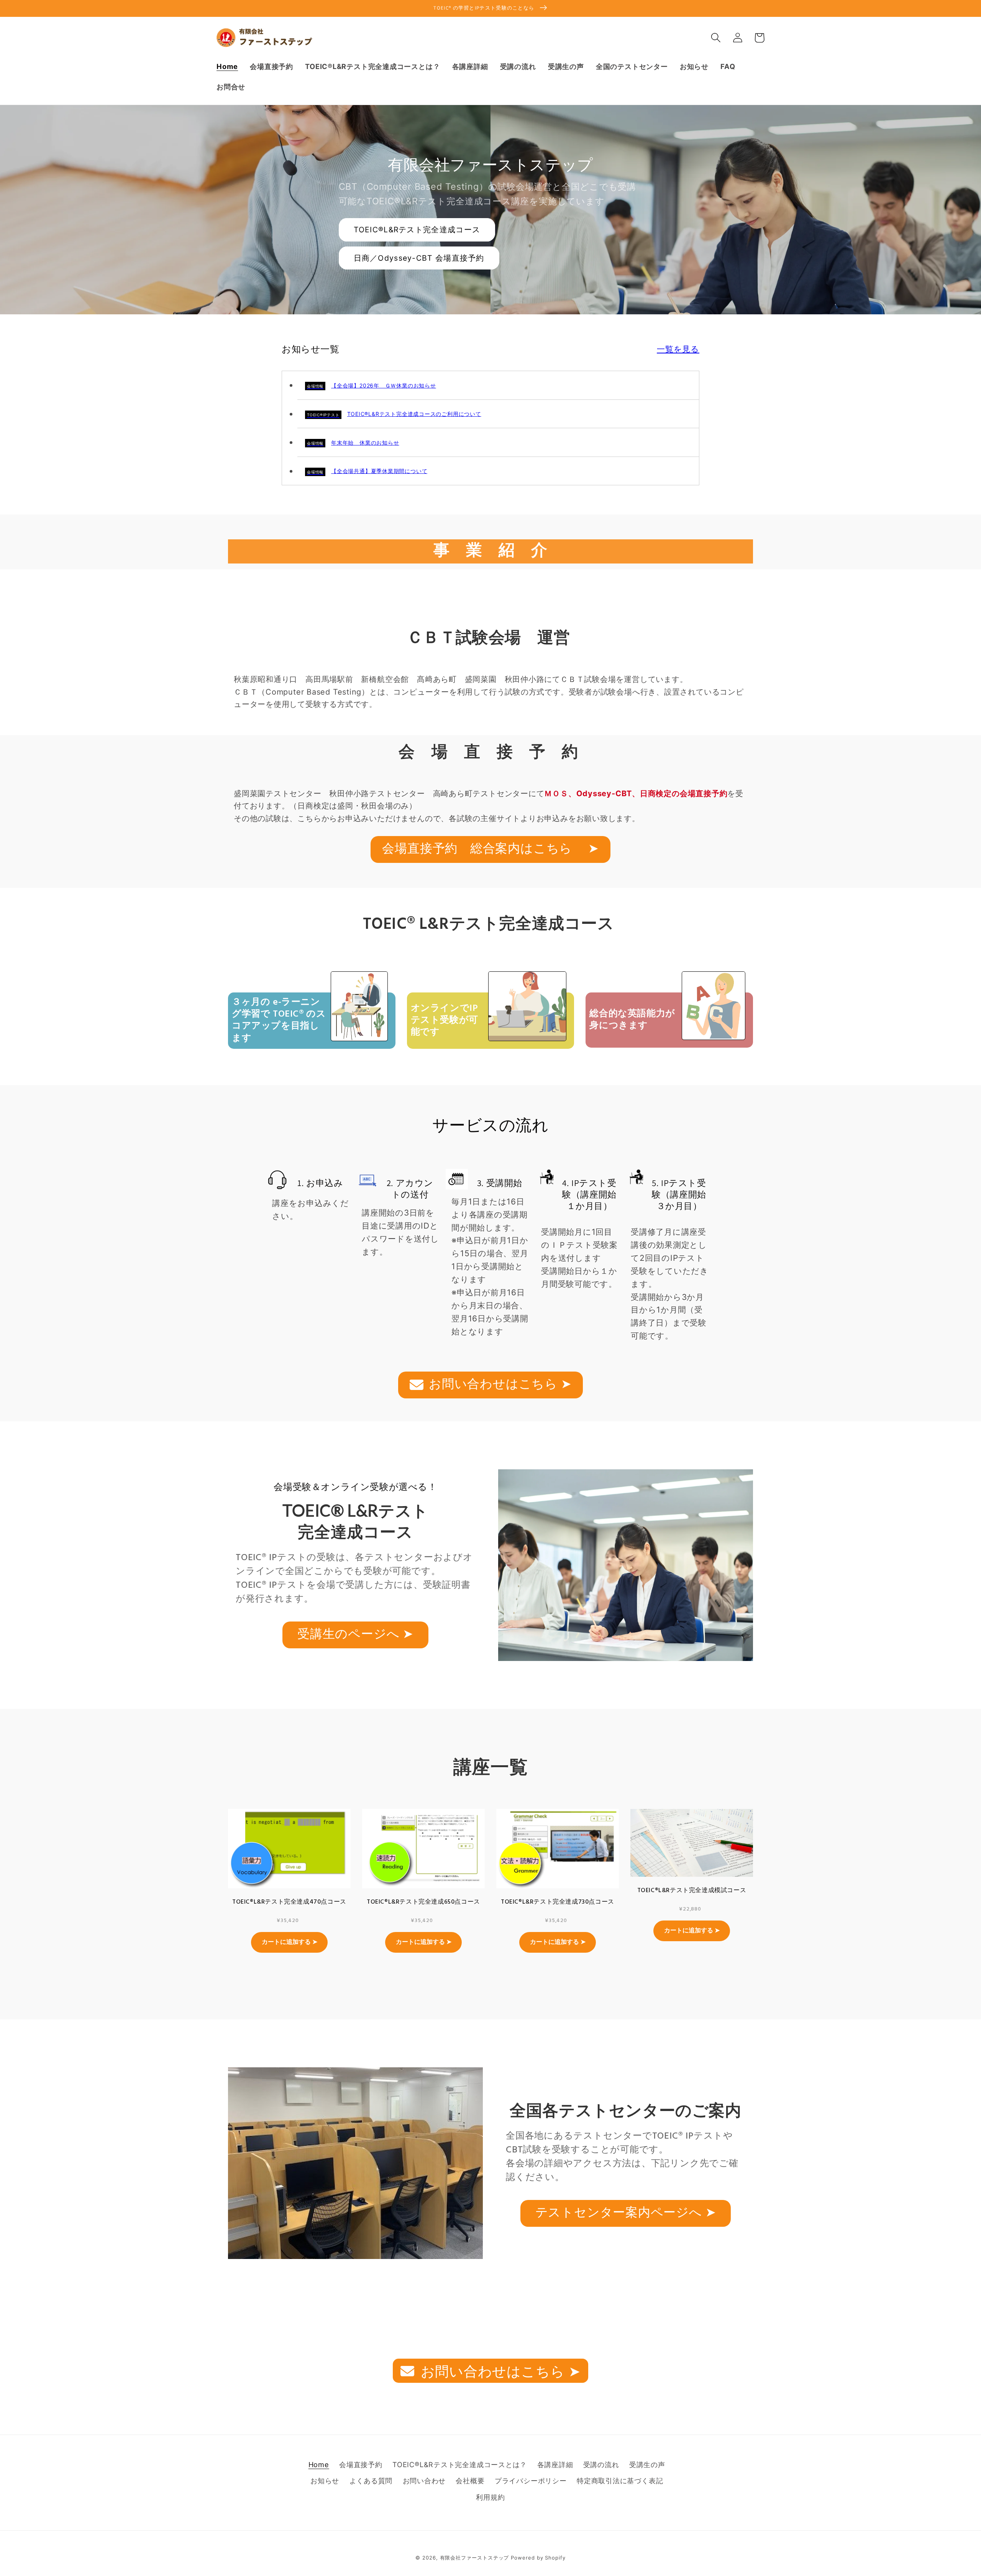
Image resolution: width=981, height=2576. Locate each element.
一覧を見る (678, 349)
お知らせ (325, 2481)
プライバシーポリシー (531, 2481)
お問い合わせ (424, 2481)
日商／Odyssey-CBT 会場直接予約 (419, 258)
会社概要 (470, 2481)
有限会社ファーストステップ (475, 2558)
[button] (716, 38)
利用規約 (490, 2497)
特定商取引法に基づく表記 (620, 2481)
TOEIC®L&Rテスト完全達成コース (417, 230)
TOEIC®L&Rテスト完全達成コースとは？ (460, 2464)
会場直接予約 (361, 2464)
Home (319, 2464)
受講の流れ (601, 2464)
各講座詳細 (555, 2464)
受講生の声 (647, 2464)
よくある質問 (371, 2481)
